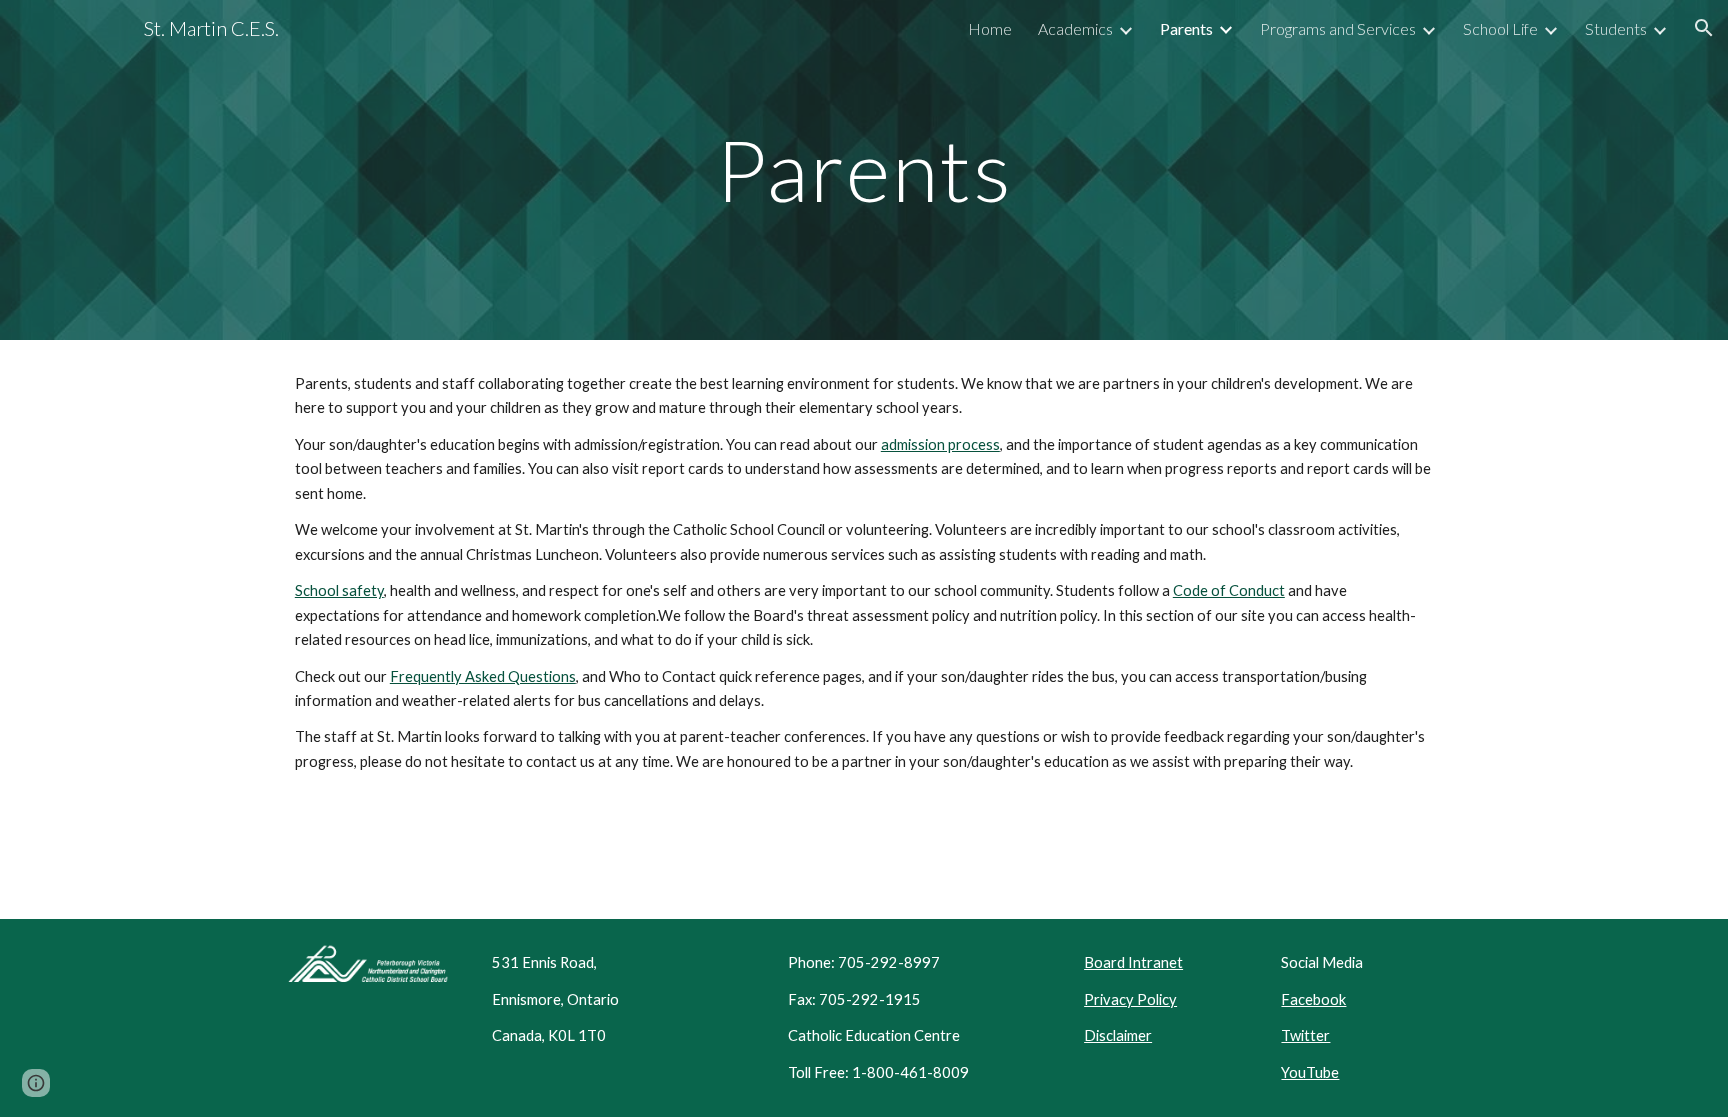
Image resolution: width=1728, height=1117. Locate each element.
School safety (339, 590)
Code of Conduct (1229, 590)
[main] (864, 169)
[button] (1704, 28)
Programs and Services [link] (1338, 28)
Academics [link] (1075, 28)
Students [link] (1616, 28)
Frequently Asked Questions (483, 676)
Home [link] (990, 28)
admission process (940, 444)
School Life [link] (1500, 28)
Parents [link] (1186, 28)
